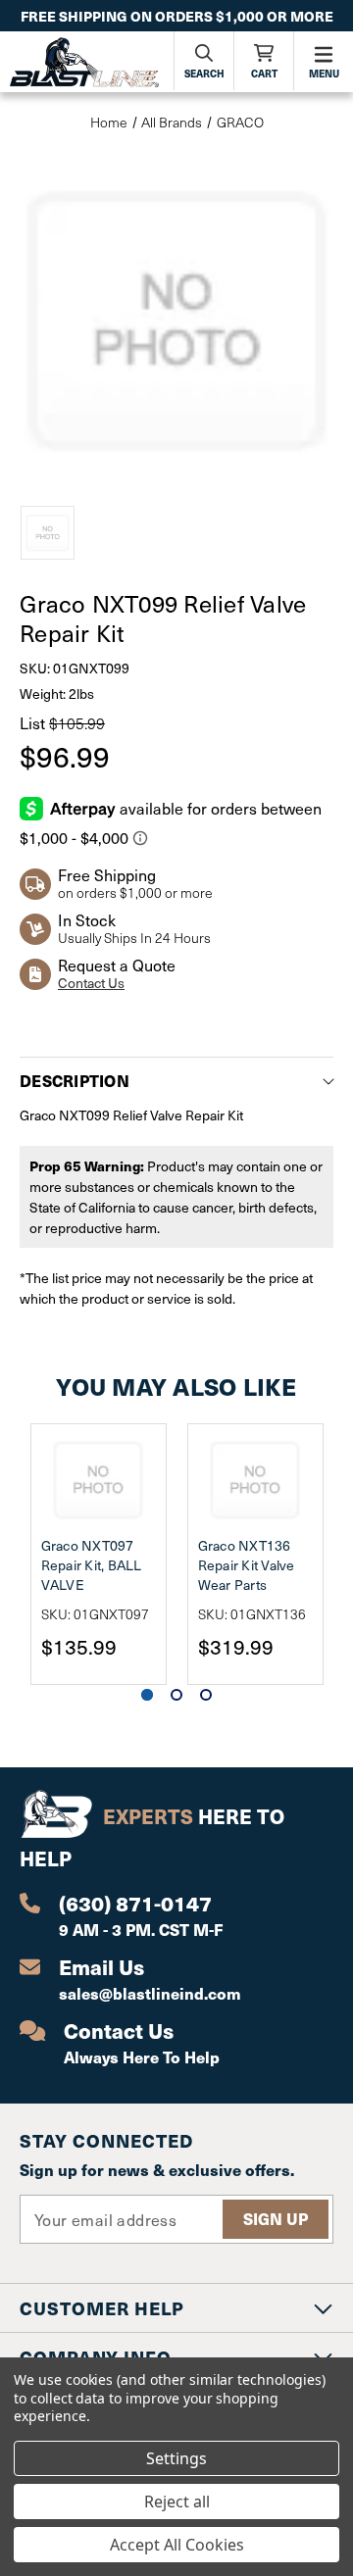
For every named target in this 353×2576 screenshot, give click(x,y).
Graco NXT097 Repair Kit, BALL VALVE (92, 1565)
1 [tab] (147, 1695)
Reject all (177, 2502)
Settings (176, 2458)
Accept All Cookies (177, 2545)
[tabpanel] (98, 1554)
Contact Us (91, 983)
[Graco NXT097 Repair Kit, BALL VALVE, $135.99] (99, 1480)
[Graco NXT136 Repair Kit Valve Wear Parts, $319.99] (255, 1480)
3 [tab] (206, 1695)
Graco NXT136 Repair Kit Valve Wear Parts (247, 1565)
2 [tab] (176, 1695)
